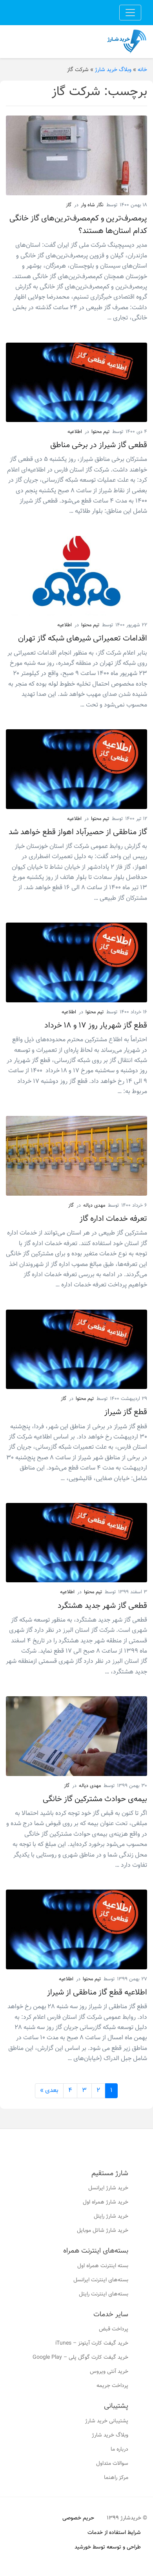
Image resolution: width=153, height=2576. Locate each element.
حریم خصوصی (78, 2518)
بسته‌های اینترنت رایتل (104, 2294)
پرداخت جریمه (112, 2386)
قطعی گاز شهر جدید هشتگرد (102, 1606)
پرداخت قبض (114, 2329)
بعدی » (49, 2091)
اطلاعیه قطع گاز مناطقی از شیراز (97, 1993)
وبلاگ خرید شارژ (113, 70)
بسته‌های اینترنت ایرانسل (101, 2280)
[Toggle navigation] (130, 13)
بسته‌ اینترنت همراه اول (103, 2266)
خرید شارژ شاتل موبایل (103, 2231)
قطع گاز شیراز (126, 1412)
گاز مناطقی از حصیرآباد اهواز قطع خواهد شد (78, 832)
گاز (69, 205)
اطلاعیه (75, 432)
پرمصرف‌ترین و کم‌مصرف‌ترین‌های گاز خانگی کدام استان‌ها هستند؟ (78, 225)
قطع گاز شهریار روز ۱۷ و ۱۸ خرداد (96, 1026)
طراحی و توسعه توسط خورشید (108, 2547)
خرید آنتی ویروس (109, 2372)
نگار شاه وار (92, 205)
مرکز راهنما (116, 2478)
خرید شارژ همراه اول (106, 2202)
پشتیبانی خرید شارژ (107, 2421)
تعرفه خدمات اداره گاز (113, 1219)
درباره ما (119, 2449)
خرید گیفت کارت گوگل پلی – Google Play (80, 2358)
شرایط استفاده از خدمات (114, 2533)
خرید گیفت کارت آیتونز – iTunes (92, 2343)
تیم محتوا (100, 432)
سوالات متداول (112, 2464)
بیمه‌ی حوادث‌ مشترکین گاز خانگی (95, 1799)
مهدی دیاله (94, 1205)
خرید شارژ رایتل (111, 2216)
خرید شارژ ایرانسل (108, 2188)
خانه (142, 70)
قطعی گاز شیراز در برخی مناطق (99, 445)
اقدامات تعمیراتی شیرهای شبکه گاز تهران (83, 638)
